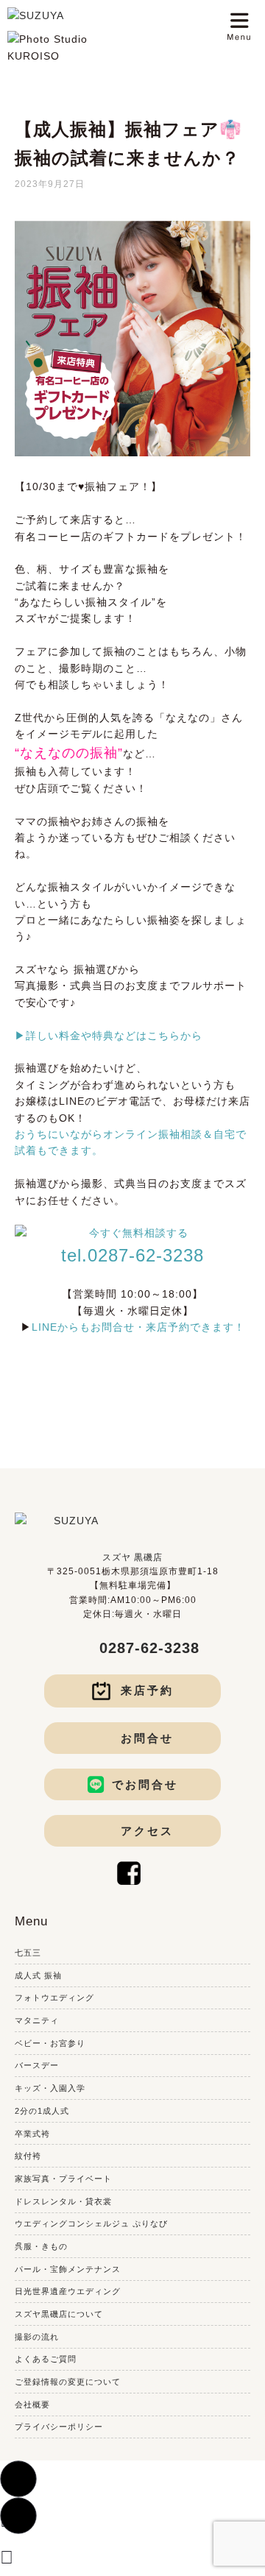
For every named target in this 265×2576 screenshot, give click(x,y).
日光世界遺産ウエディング (68, 2291)
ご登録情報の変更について (68, 2382)
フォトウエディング (54, 1998)
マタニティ (37, 2020)
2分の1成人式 (42, 2111)
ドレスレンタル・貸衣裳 (63, 2201)
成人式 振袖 (38, 1975)
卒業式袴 (32, 2134)
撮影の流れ (37, 2337)
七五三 (28, 1953)
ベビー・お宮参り (50, 2043)
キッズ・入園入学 (50, 2088)
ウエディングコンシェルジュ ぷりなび (91, 2223)
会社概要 (32, 2405)
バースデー (37, 2065)
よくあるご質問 (46, 2359)
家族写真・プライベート (63, 2179)
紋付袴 (28, 2156)
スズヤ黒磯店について (59, 2314)
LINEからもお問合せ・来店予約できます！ (138, 1327)
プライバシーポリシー (59, 2427)
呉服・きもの (41, 2246)
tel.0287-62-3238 (132, 1255)
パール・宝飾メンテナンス (68, 2269)
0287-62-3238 (149, 1648)
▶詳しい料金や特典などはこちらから (109, 1036)
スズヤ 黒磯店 (132, 1557)
